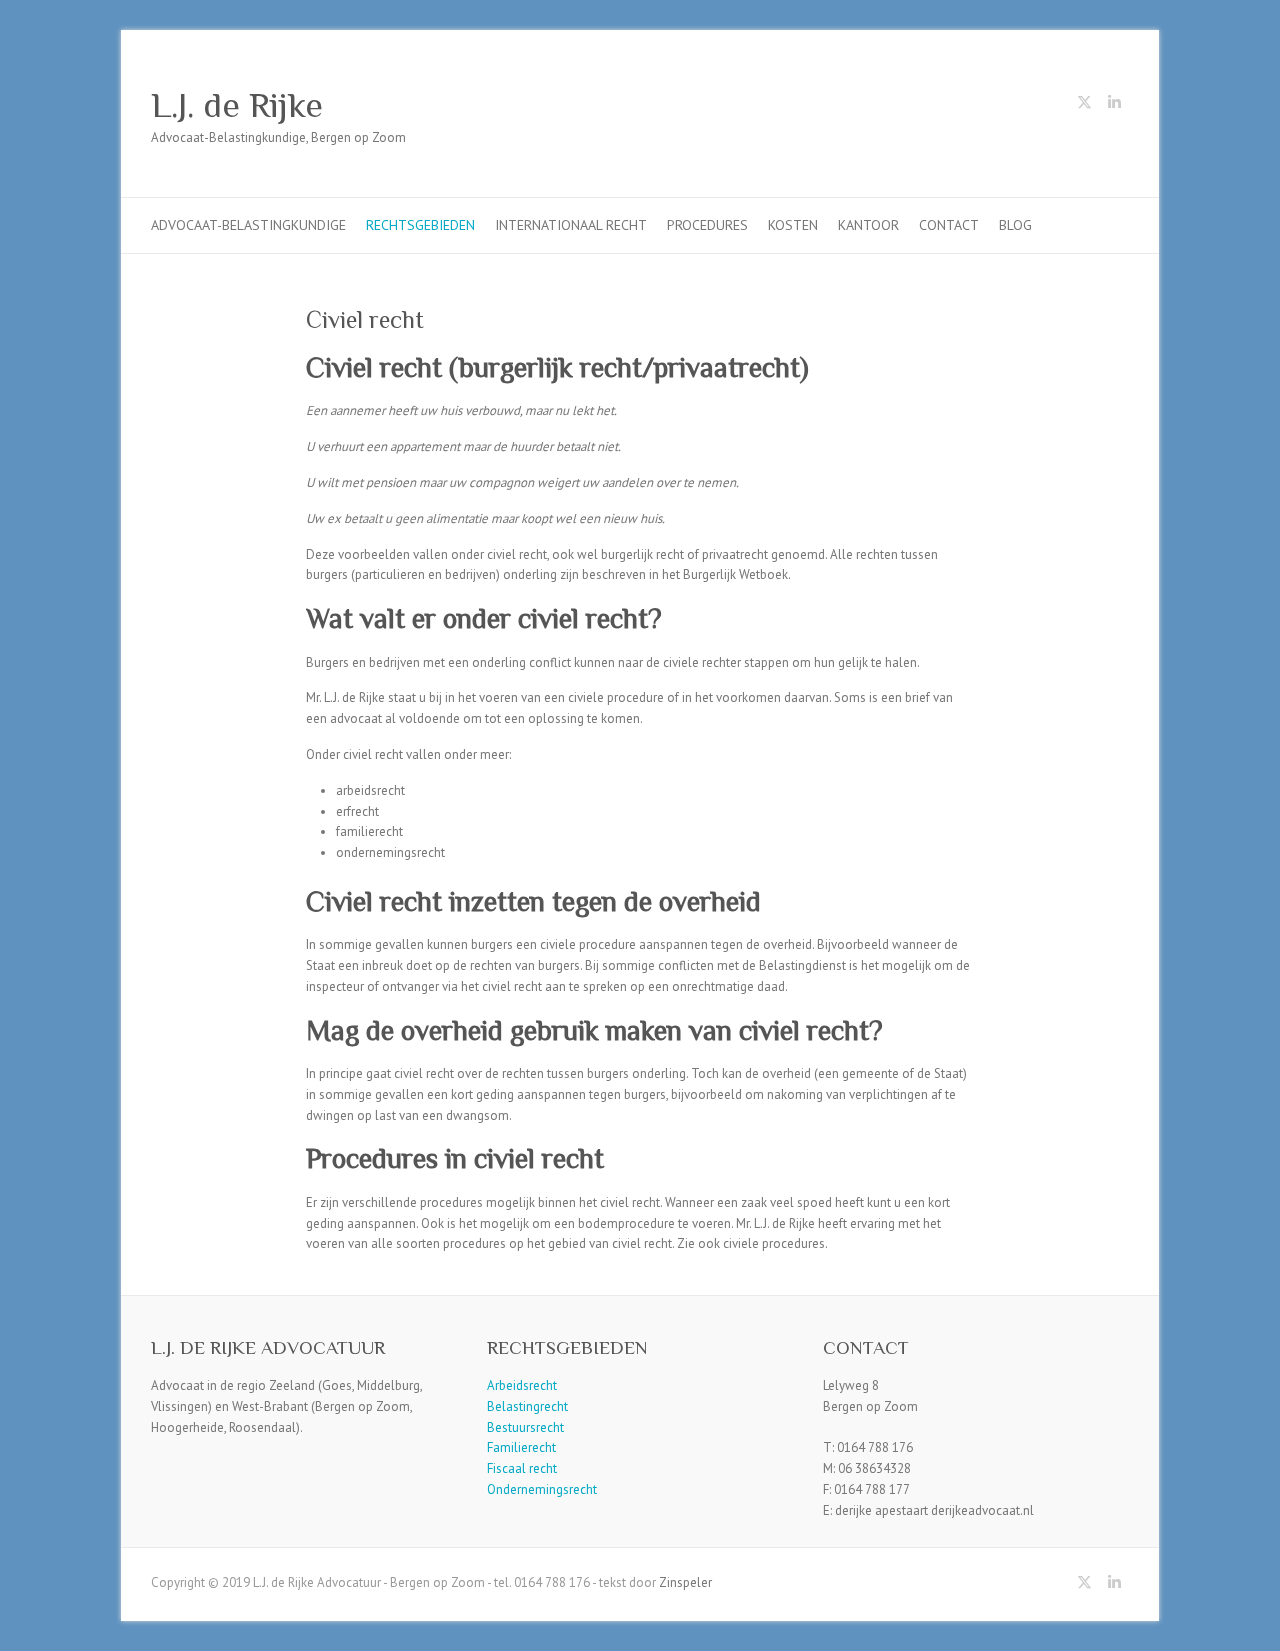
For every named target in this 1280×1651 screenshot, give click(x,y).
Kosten (793, 225)
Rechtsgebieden (420, 225)
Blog (1015, 225)
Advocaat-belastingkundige (248, 225)
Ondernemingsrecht (542, 1489)
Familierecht (521, 1447)
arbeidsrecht (370, 790)
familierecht (369, 831)
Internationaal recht (571, 225)
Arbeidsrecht (522, 1385)
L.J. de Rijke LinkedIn (1114, 106)
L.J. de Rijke (237, 105)
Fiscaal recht (522, 1468)
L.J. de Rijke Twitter (1084, 106)
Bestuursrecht (525, 1427)
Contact (949, 225)
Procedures (707, 225)
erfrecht (357, 811)
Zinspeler (685, 1582)
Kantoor (868, 225)
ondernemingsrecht (390, 852)
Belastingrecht (527, 1406)
